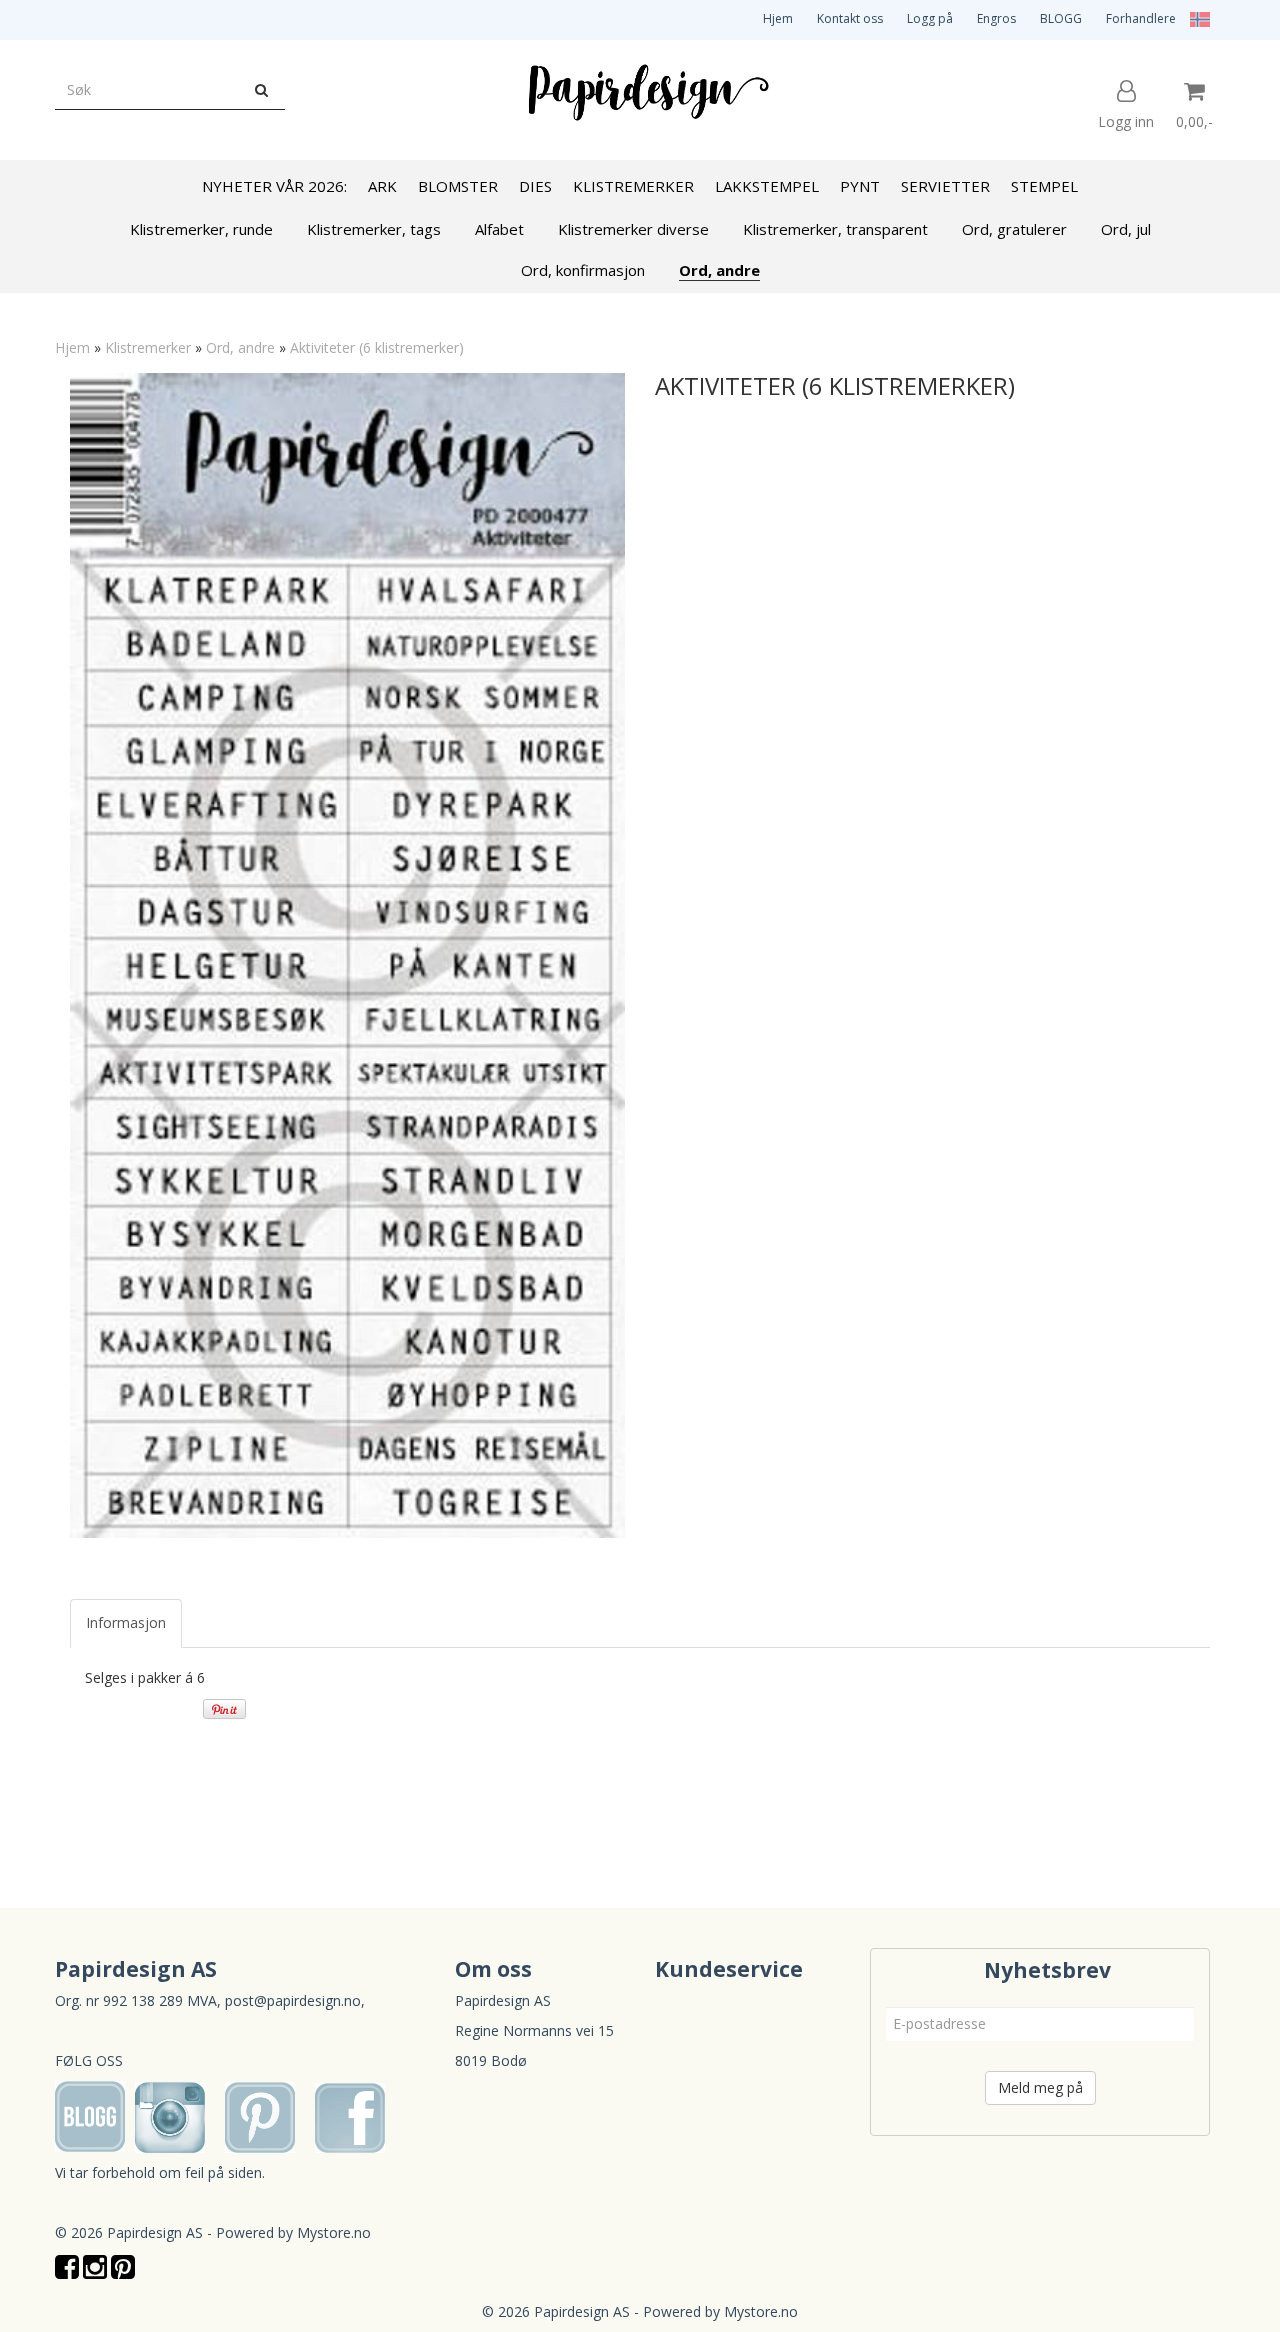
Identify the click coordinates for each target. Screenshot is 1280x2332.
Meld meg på (1040, 2087)
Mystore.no (334, 2232)
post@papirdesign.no (293, 2000)
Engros (996, 18)
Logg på (930, 18)
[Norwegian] (1195, 18)
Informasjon (126, 1622)
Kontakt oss (850, 18)
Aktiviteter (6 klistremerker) (377, 347)
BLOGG (1061, 18)
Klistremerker (148, 347)
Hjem (778, 18)
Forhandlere (1141, 18)
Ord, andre (240, 347)
